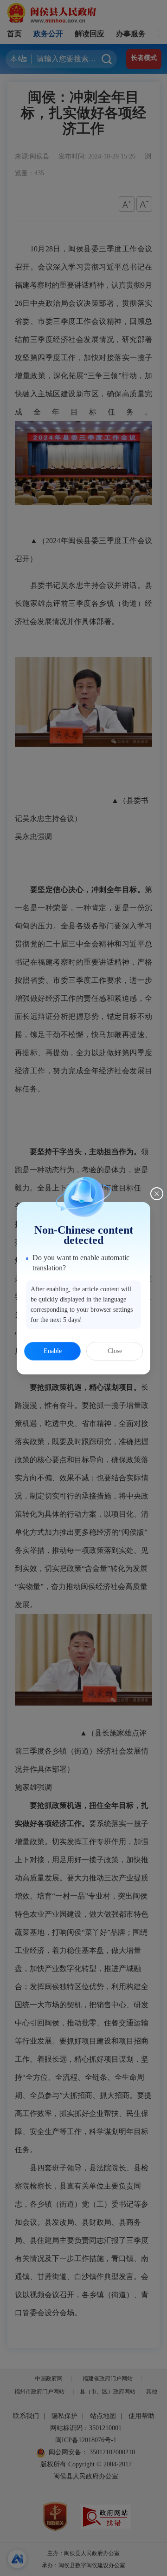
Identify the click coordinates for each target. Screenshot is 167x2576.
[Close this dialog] (157, 1194)
